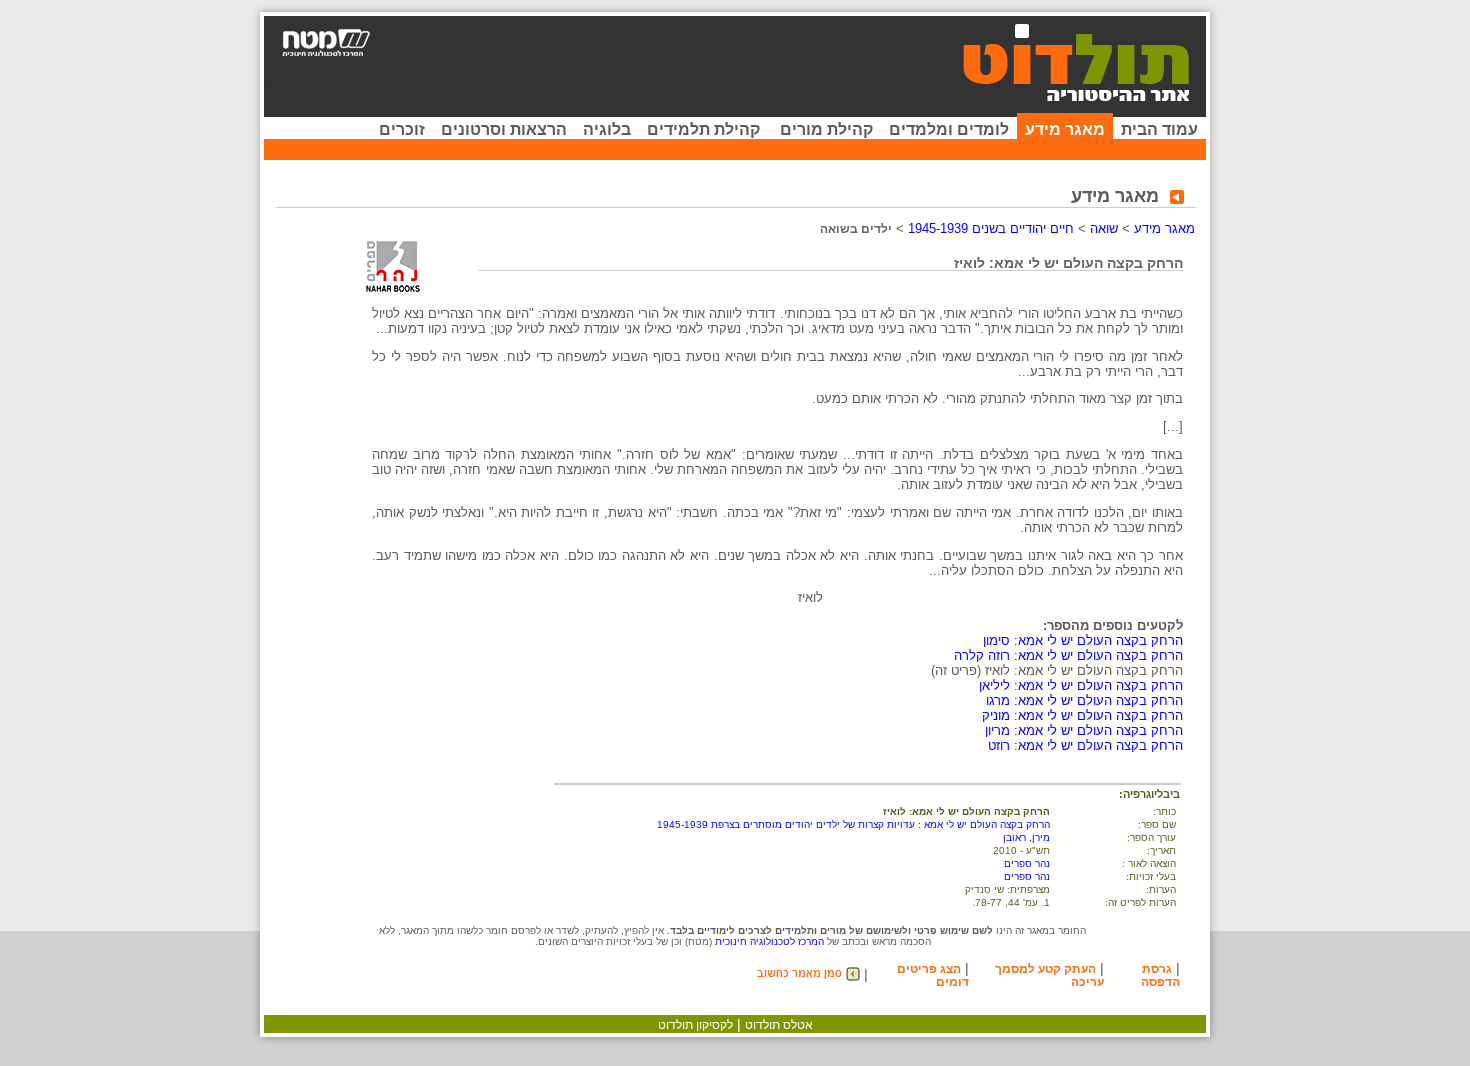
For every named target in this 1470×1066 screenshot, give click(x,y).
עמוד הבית (1159, 129)
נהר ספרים (1027, 863)
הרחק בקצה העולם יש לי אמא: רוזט (1085, 745)
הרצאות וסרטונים (504, 129)
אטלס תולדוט (779, 1025)
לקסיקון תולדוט (695, 1025)
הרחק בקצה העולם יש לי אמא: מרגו (1084, 700)
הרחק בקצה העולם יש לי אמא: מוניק (1082, 715)
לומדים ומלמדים (949, 129)
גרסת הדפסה (1160, 975)
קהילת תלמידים (703, 129)
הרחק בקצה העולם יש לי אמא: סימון (1083, 640)
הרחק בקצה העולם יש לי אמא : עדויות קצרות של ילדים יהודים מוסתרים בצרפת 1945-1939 (853, 824)
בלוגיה (607, 129)
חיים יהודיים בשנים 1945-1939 (991, 228)
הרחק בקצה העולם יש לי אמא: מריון (1084, 730)
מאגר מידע (1065, 129)
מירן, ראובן (1026, 837)
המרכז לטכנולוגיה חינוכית (769, 941)
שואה (1104, 228)
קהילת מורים (826, 129)
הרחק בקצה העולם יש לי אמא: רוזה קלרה (1068, 655)
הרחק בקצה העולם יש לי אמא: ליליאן (1081, 685)
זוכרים (402, 129)
